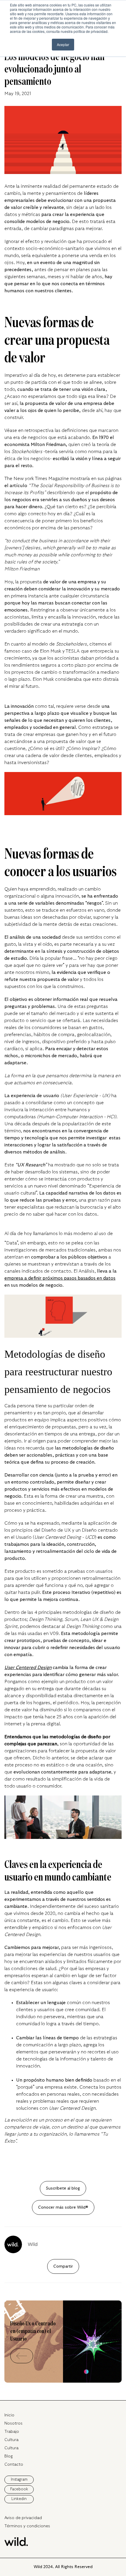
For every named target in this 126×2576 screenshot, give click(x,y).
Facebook (19, 2489)
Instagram (19, 2479)
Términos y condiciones (27, 2526)
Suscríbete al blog (63, 2188)
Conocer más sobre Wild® (63, 2207)
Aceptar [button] (63, 44)
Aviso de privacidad (23, 2518)
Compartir (63, 2266)
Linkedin (19, 2499)
